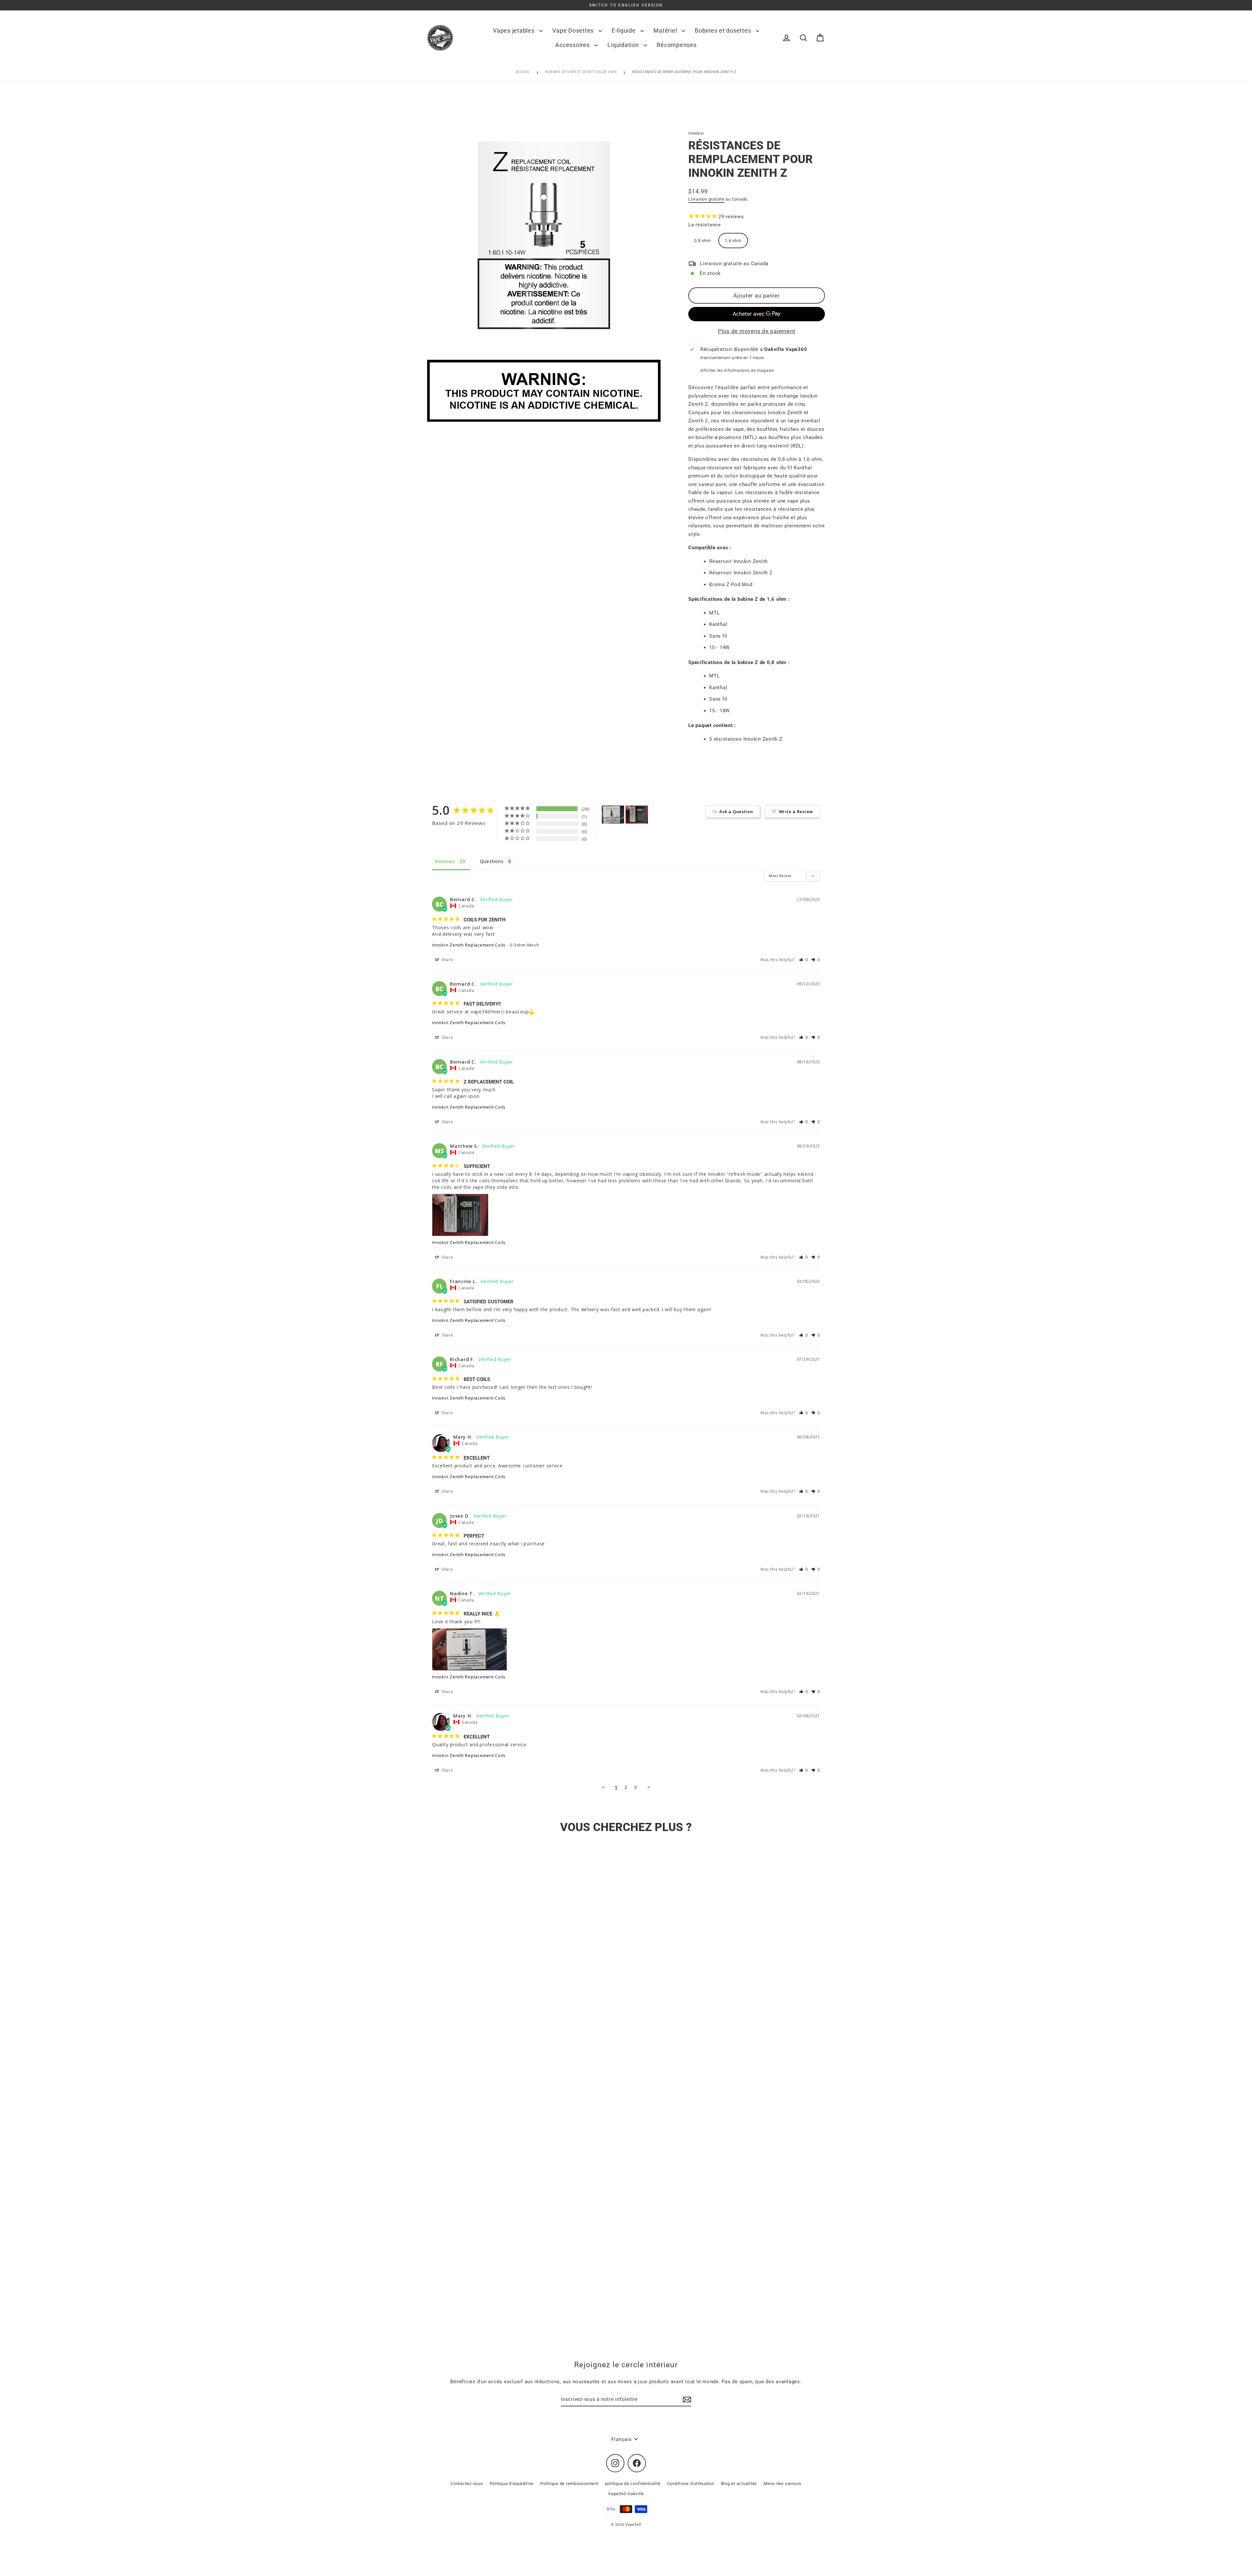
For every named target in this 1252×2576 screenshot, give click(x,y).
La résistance (705, 225)
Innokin (696, 133)
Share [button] (447, 960)
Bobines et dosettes (724, 30)
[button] (804, 960)
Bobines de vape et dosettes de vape (581, 72)
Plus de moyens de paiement (757, 331)
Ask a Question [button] (736, 811)
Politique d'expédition (512, 2484)
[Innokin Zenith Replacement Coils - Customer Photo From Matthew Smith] (637, 815)
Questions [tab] (492, 861)
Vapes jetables (514, 30)
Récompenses (677, 45)
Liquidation (624, 45)
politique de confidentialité (633, 2484)
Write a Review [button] (796, 811)
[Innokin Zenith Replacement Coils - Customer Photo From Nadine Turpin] (613, 815)
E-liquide (625, 30)
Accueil (523, 72)
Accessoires (573, 45)
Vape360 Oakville (626, 2494)
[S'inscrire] (686, 2400)
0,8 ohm (702, 241)
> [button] (649, 1787)
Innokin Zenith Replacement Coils (469, 945)
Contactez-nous (467, 2484)
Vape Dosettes (574, 30)
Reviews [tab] (445, 861)
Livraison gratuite (706, 199)
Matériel (666, 30)
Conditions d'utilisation (691, 2484)
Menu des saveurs (782, 2484)
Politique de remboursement (569, 2484)
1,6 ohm (733, 241)
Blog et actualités (739, 2484)
